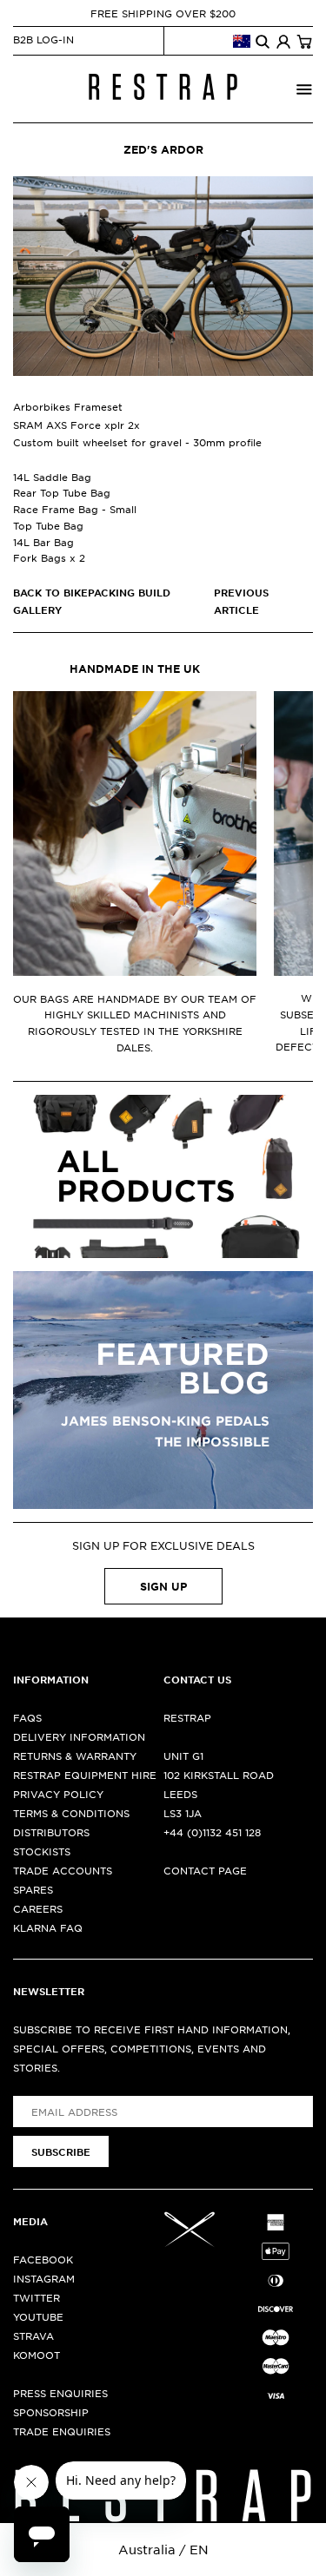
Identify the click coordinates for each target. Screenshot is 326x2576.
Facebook (43, 2259)
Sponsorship (51, 2412)
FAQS (27, 1717)
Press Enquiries (60, 2393)
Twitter (37, 2297)
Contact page (205, 1870)
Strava (33, 2336)
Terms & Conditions (71, 1813)
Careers (38, 1908)
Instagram (44, 2278)
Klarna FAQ (48, 1927)
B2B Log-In (43, 39)
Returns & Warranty (75, 1756)
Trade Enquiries (62, 2431)
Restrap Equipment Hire (85, 1775)
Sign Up (163, 1586)
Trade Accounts (63, 1870)
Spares (33, 1889)
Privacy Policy (58, 1794)
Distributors (51, 1832)
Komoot (37, 2355)
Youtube (38, 2316)
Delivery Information (79, 1736)
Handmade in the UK (135, 669)
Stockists (42, 1851)
